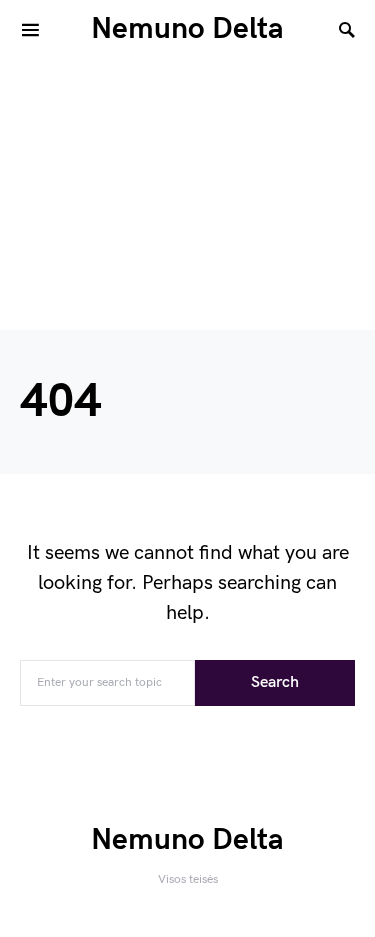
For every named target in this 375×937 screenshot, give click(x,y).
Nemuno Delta (187, 29)
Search (275, 682)
